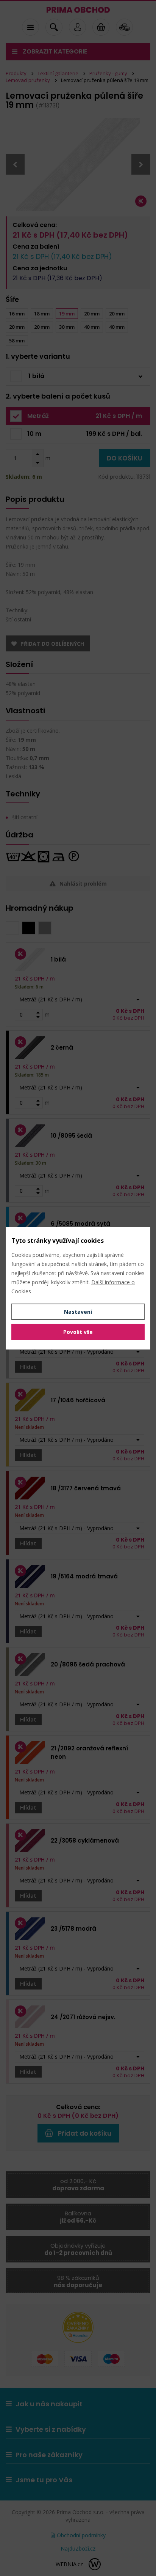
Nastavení (78, 1312)
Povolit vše (78, 1332)
